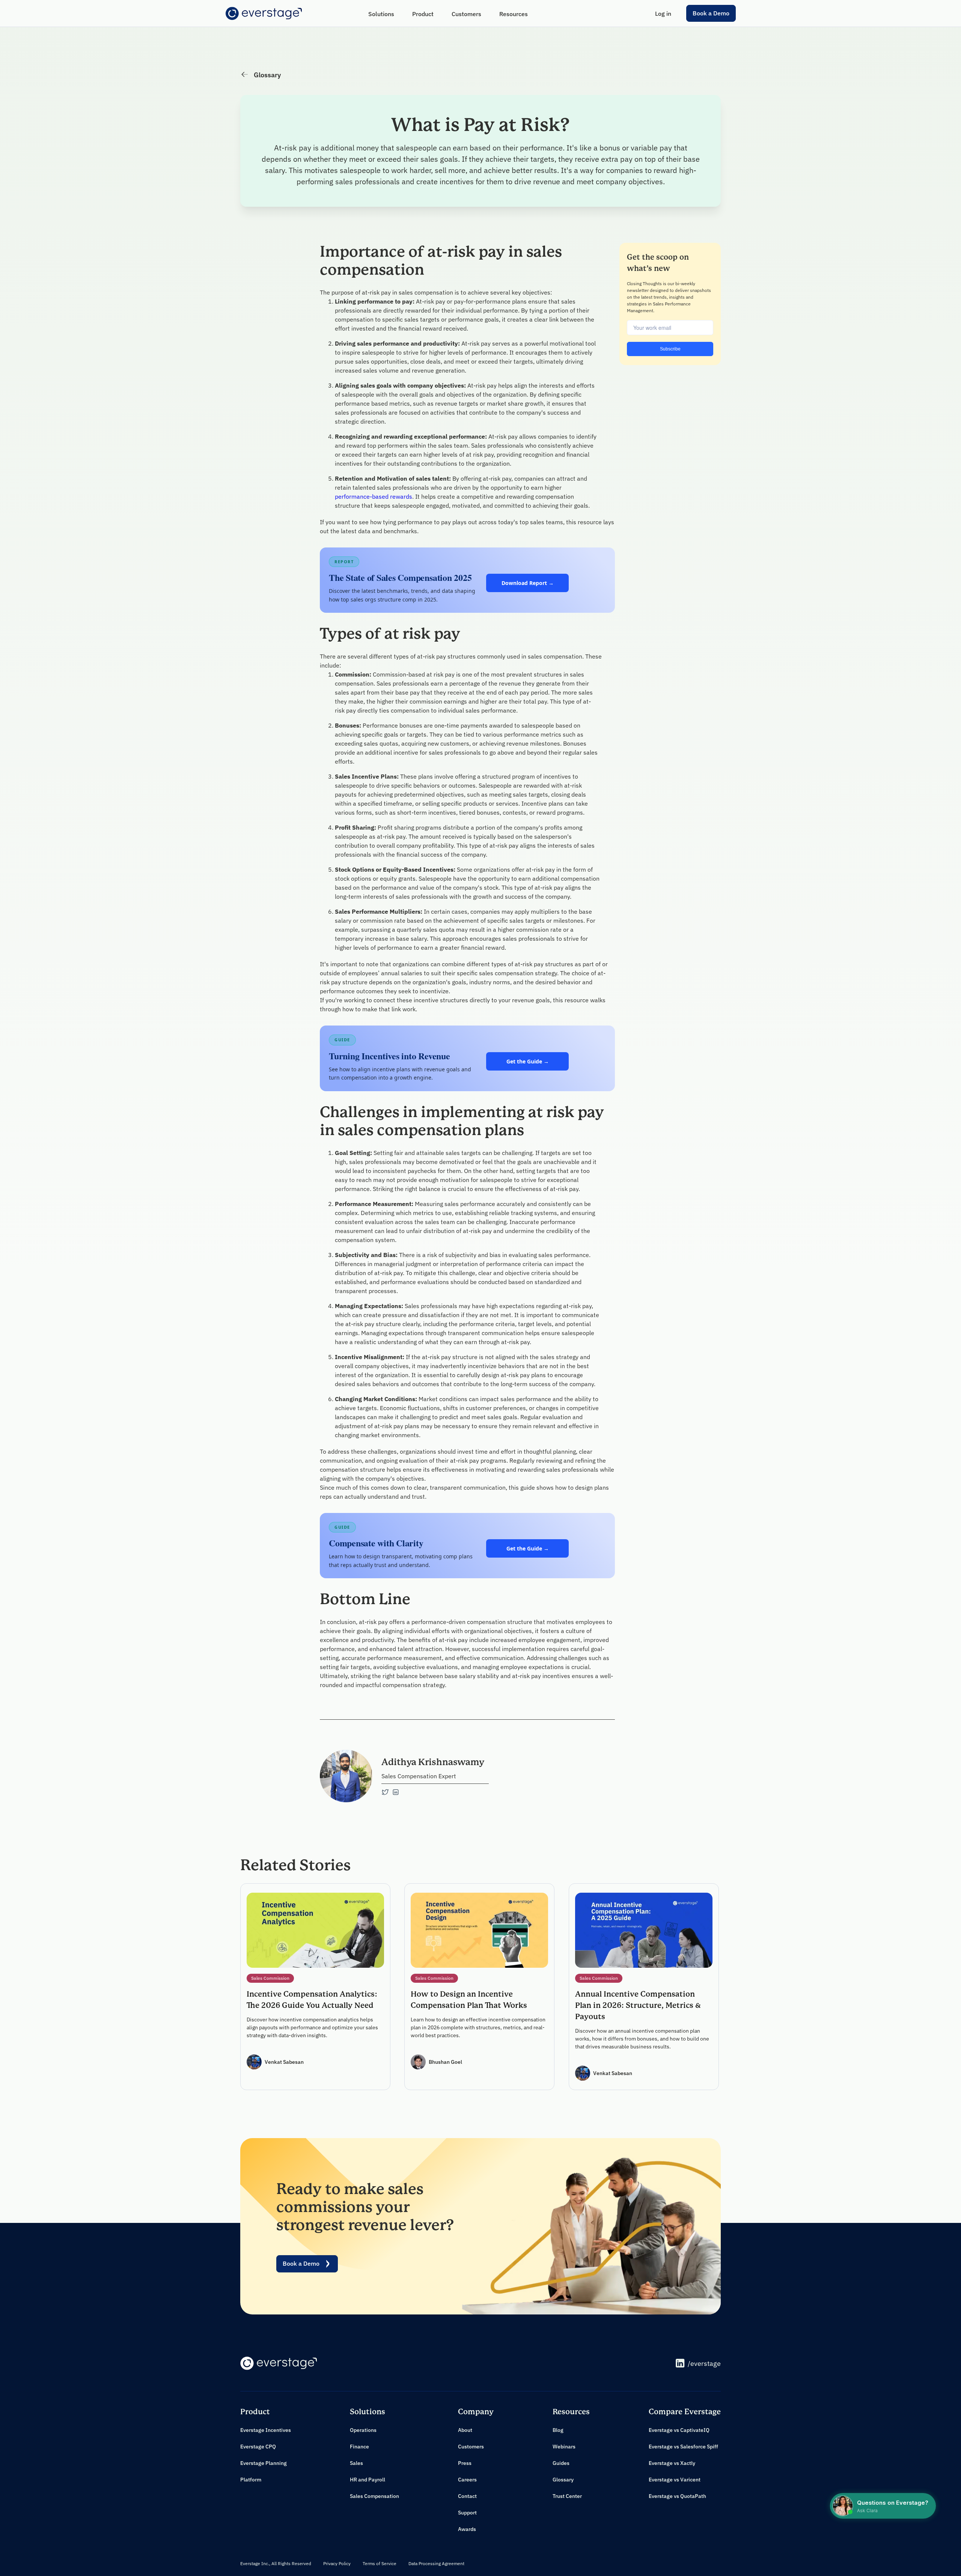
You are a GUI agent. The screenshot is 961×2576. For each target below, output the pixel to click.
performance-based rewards (374, 496)
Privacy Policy (337, 2563)
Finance (359, 2447)
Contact (467, 2496)
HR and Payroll (368, 2480)
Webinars (564, 2447)
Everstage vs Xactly (672, 2463)
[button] (381, 14)
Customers (471, 2447)
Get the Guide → (528, 1061)
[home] (264, 14)
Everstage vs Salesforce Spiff (683, 2447)
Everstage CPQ (258, 2447)
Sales (356, 2463)
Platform (251, 2480)
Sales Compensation (374, 2496)
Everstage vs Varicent (675, 2480)
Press (465, 2463)
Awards (467, 2529)
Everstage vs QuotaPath (677, 2496)
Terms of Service (380, 2563)
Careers (467, 2480)
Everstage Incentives (266, 2430)
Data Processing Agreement (436, 2563)
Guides (561, 2463)
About (465, 2430)
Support (467, 2513)
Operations (363, 2430)
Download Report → (528, 583)
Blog (558, 2430)
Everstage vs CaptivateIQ (679, 2430)
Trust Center (567, 2496)
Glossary (563, 2480)
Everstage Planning (264, 2463)
